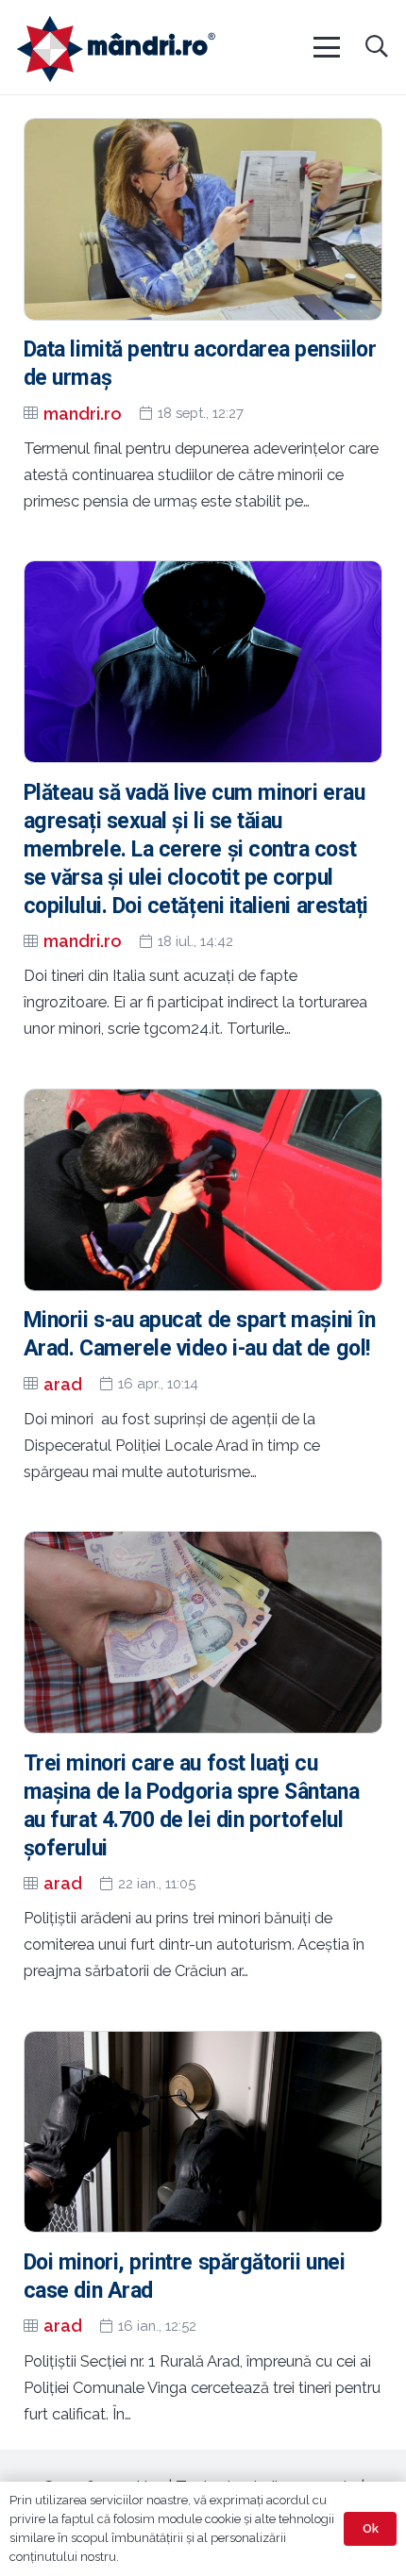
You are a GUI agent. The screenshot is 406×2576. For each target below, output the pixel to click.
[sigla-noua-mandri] (117, 49)
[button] (326, 47)
